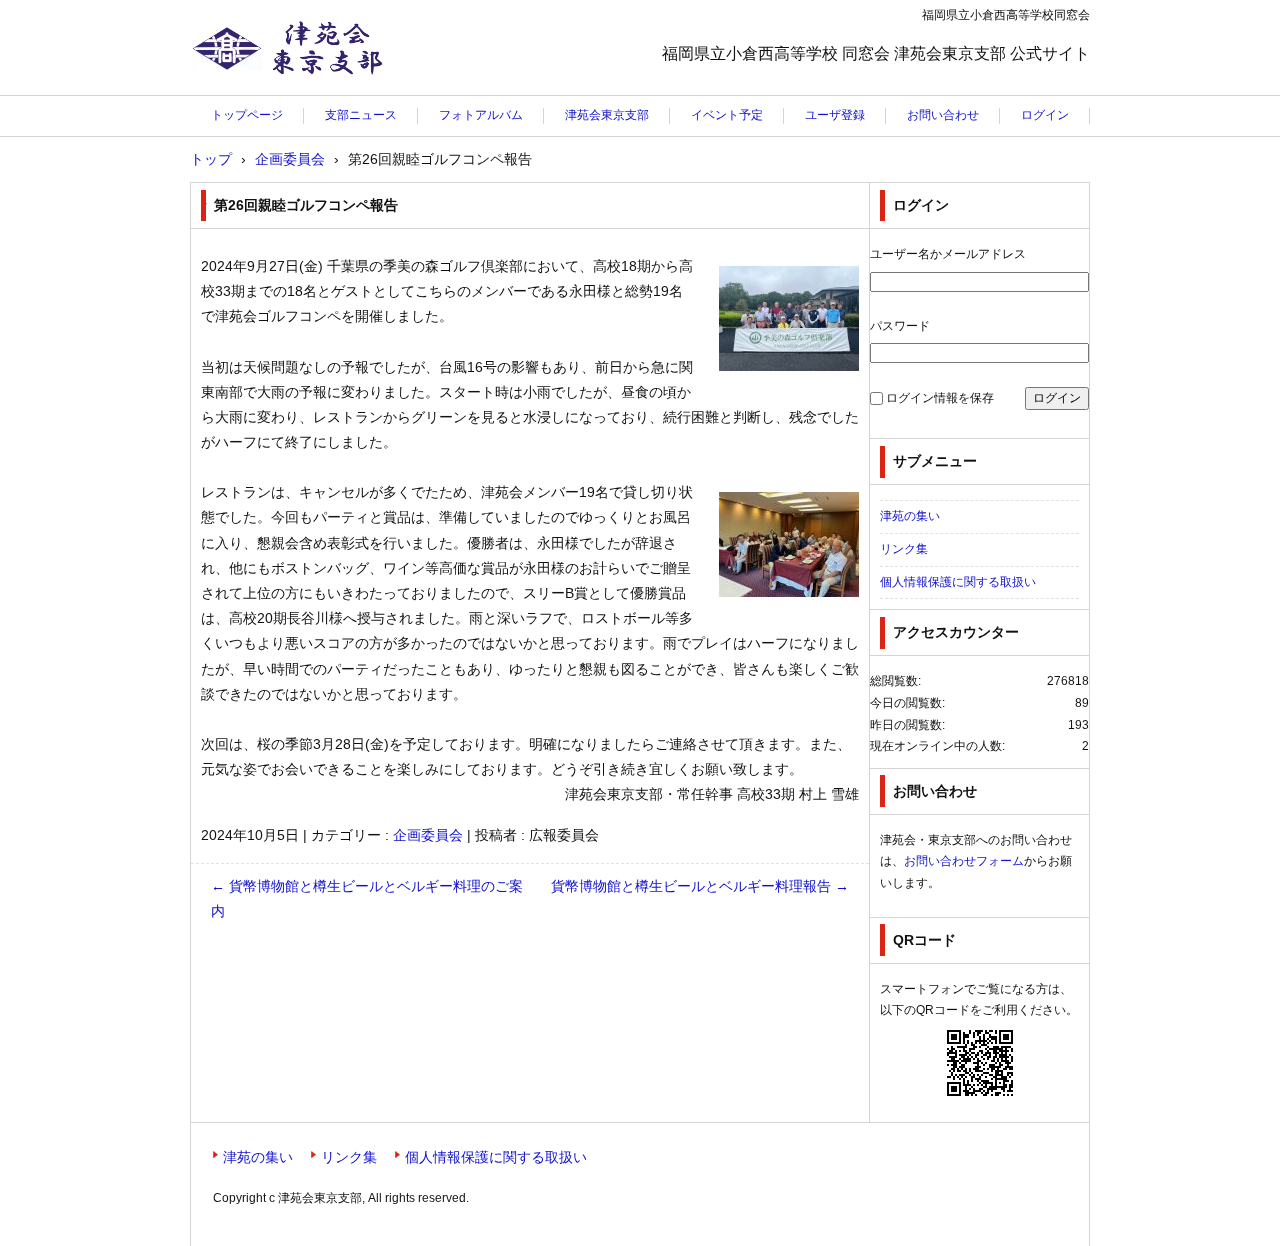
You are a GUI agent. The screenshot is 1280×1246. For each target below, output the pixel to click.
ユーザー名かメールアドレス (948, 254)
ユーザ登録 (835, 115)
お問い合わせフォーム (964, 861)
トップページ (247, 115)
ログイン (1045, 115)
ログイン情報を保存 (940, 398)
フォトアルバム (481, 115)
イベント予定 (727, 115)
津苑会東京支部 (253, 95)
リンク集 (904, 549)
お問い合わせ (943, 115)
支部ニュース (361, 115)
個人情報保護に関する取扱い (958, 582)
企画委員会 (428, 835)
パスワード (900, 326)
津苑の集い (910, 516)
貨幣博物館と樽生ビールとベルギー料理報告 (700, 886)
